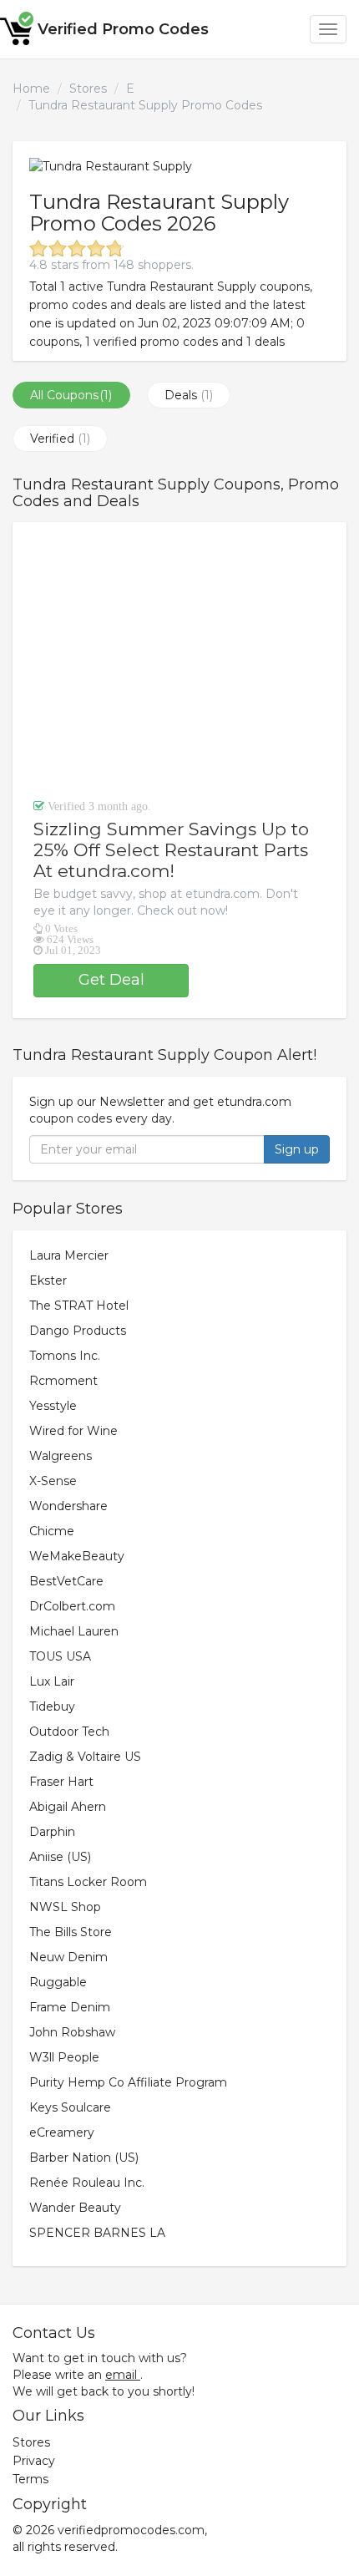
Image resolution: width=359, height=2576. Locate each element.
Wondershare (68, 1506)
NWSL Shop (65, 1907)
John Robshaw (72, 2032)
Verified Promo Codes (123, 29)
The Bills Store (71, 1932)
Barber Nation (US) (84, 2158)
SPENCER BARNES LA (97, 2233)
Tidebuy (52, 1706)
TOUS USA (60, 1656)
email (121, 2375)
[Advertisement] (179, 660)
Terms (30, 2479)
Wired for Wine (73, 1431)
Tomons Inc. (65, 1356)
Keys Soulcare (70, 2107)
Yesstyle (53, 1406)
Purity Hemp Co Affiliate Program (128, 2082)
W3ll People (64, 2057)
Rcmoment (63, 1381)
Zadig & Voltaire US (85, 1757)
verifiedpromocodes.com (131, 2530)
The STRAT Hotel (79, 1306)
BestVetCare (66, 1581)
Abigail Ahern (68, 1807)
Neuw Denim (68, 1957)
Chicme (52, 1531)
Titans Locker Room (88, 1882)
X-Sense (53, 1481)
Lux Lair (52, 1681)
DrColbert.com (72, 1606)
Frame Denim (70, 2007)
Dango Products (78, 1331)
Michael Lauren (74, 1631)
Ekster (48, 1280)
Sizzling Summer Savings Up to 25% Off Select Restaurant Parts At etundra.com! (171, 850)
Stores (88, 89)
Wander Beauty (75, 2208)
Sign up (297, 1149)
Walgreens (61, 1456)
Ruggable (58, 1982)
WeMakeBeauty (77, 1556)
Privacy (34, 2461)
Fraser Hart (61, 1782)
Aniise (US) (60, 1857)
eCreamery (62, 2132)
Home (31, 89)
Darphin (52, 1832)
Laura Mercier (69, 1255)
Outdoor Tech (69, 1732)
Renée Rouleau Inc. (87, 2183)
